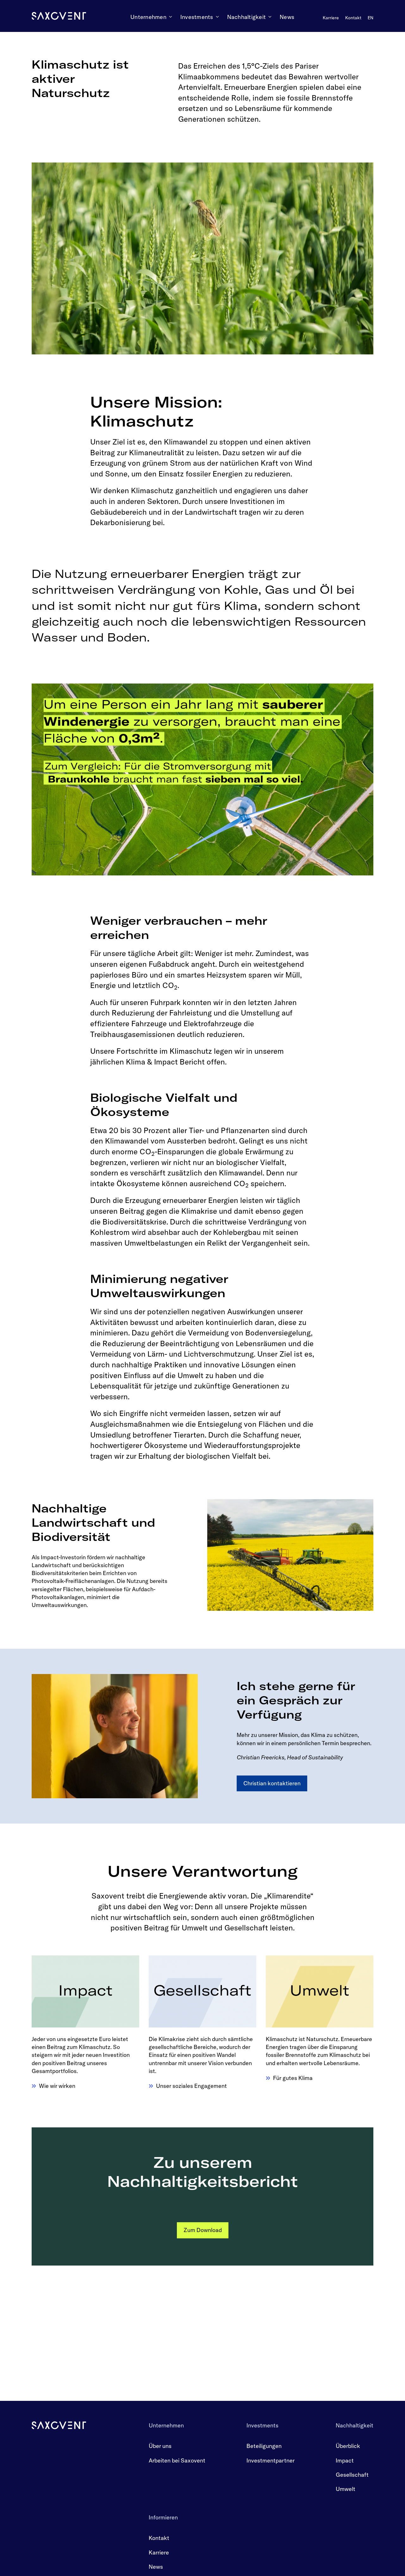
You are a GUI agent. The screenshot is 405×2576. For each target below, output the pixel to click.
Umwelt (346, 2489)
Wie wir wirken (57, 2086)
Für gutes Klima (293, 2078)
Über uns (160, 2446)
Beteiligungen (264, 2446)
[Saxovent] (59, 2425)
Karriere (159, 2552)
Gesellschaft (352, 2475)
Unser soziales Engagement (191, 2086)
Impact (345, 2460)
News (156, 2567)
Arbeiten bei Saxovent (177, 2460)
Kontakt (159, 2538)
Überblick (348, 2446)
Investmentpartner (271, 2460)
